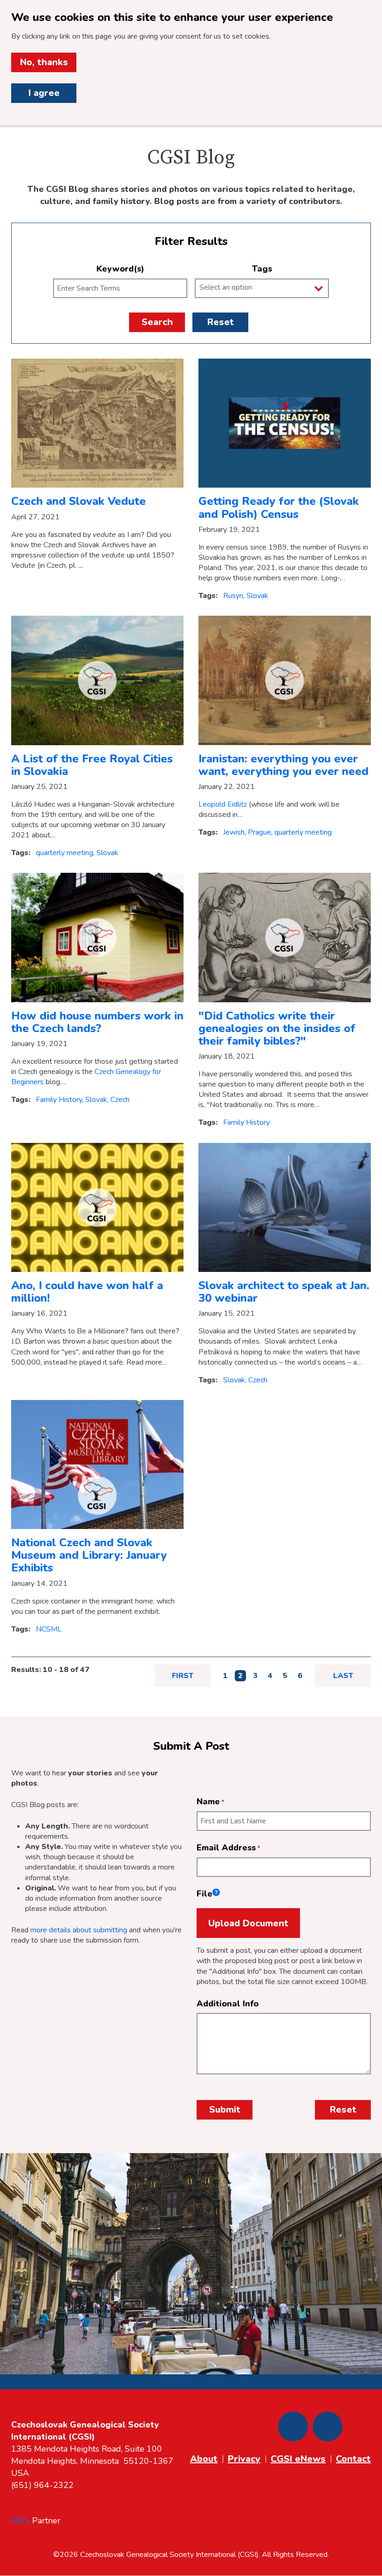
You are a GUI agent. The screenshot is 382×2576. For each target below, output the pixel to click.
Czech (120, 1100)
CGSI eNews (298, 2459)
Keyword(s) (120, 269)
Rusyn (233, 596)
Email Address (226, 1848)
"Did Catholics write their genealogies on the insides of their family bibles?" (277, 1028)
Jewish (234, 832)
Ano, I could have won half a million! (87, 1292)
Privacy (244, 2459)
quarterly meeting (65, 853)
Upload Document (248, 1923)
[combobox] (262, 288)
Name (208, 1801)
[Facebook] (293, 2426)
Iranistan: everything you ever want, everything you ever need (283, 765)
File (207, 1894)
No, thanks (44, 62)
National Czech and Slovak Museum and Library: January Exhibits (89, 1555)
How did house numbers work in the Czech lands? (97, 1022)
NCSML (49, 1629)
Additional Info (228, 2004)
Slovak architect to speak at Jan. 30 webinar (284, 1292)
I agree (44, 93)
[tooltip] (216, 1892)
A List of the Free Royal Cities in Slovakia (92, 765)
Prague (259, 832)
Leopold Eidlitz (223, 804)
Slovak (257, 596)
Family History (59, 1100)
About (204, 2459)
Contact (353, 2459)
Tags (262, 269)
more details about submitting (79, 1930)
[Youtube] (327, 2426)
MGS (20, 2521)
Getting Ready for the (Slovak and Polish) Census (279, 507)
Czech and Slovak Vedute (78, 501)
